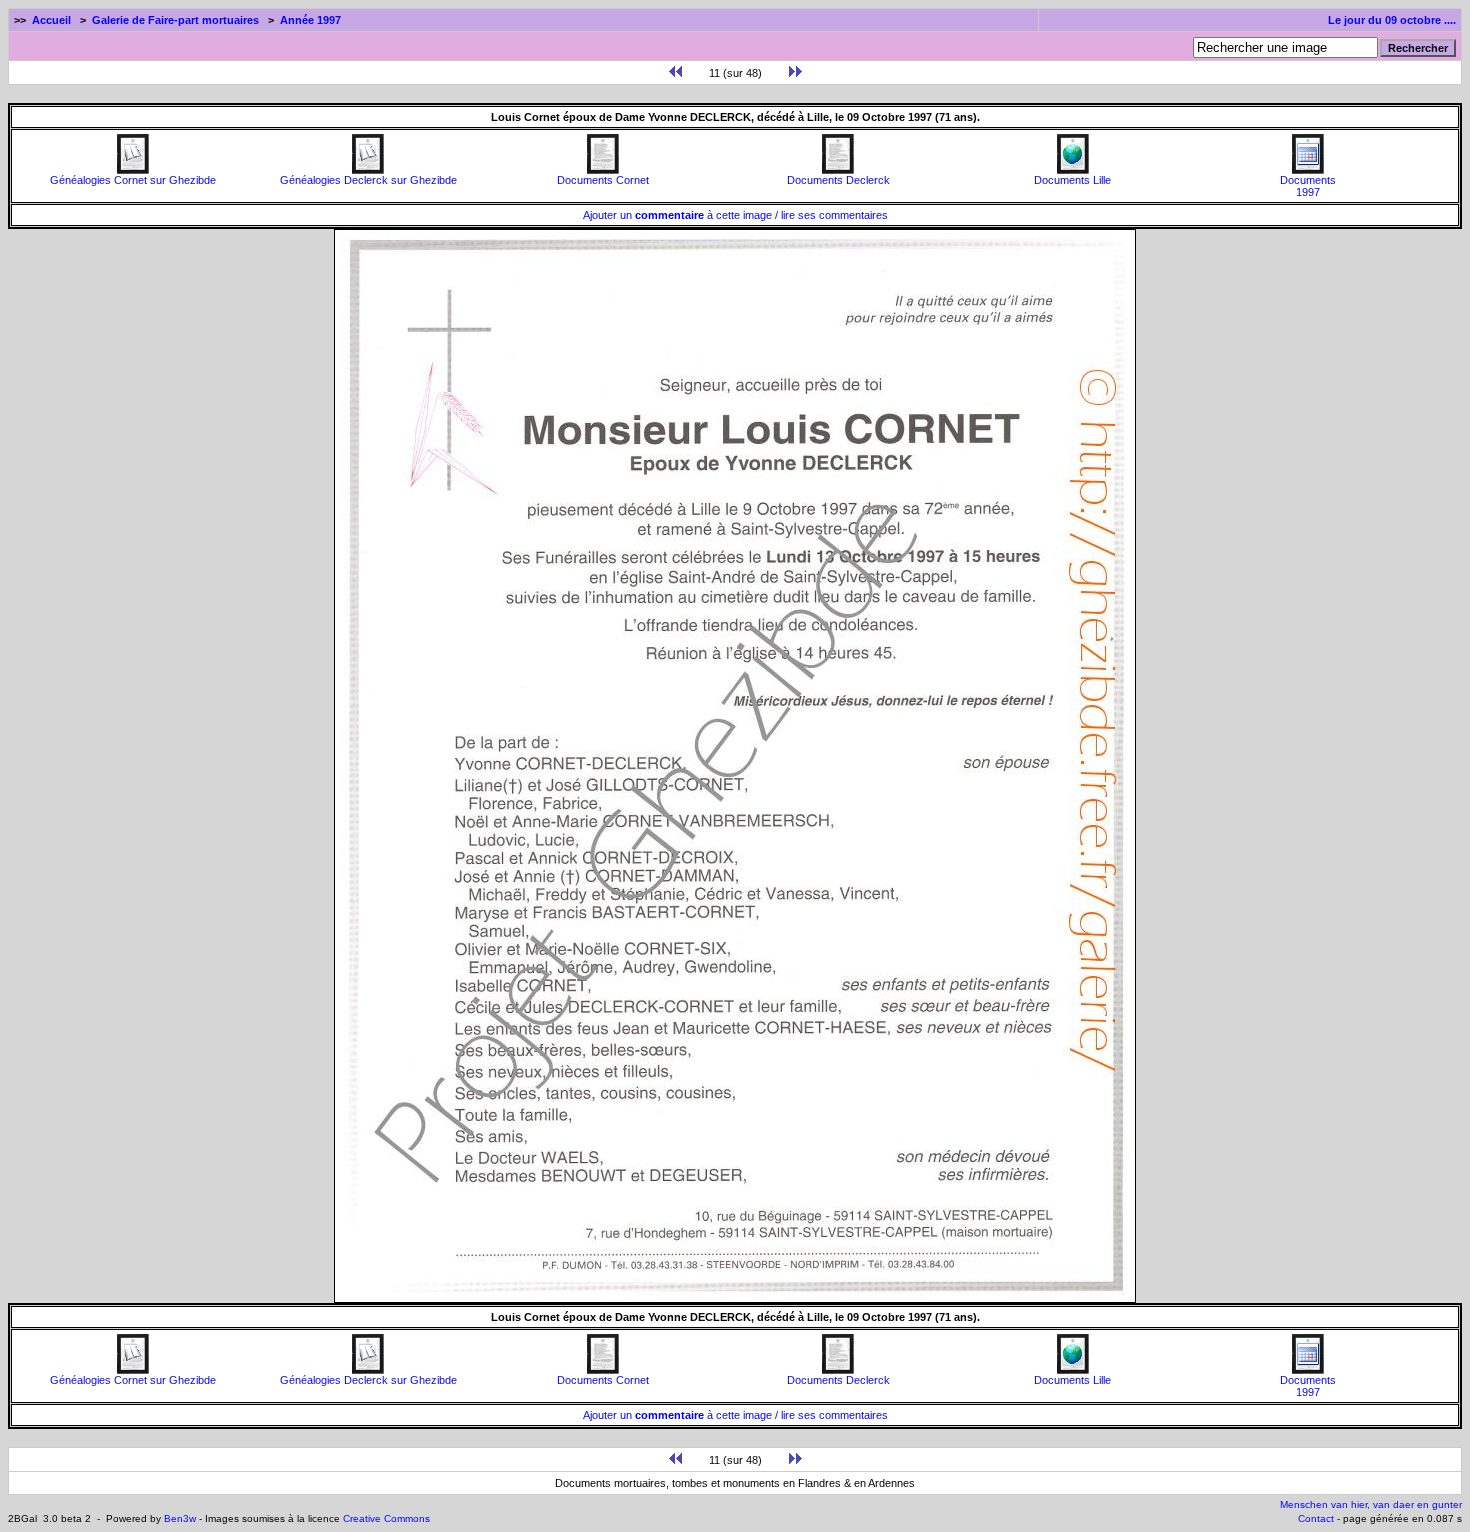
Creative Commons (386, 1518)
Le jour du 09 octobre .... (1392, 20)
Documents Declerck (838, 180)
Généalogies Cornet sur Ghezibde (133, 180)
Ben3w (180, 1518)
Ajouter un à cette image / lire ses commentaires (735, 215)
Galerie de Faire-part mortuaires (175, 20)
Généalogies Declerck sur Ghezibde (368, 180)
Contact (1316, 1518)
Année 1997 (310, 20)
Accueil (51, 20)
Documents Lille (1072, 180)
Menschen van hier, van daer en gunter (1371, 1504)
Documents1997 (1308, 186)
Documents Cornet (603, 180)
